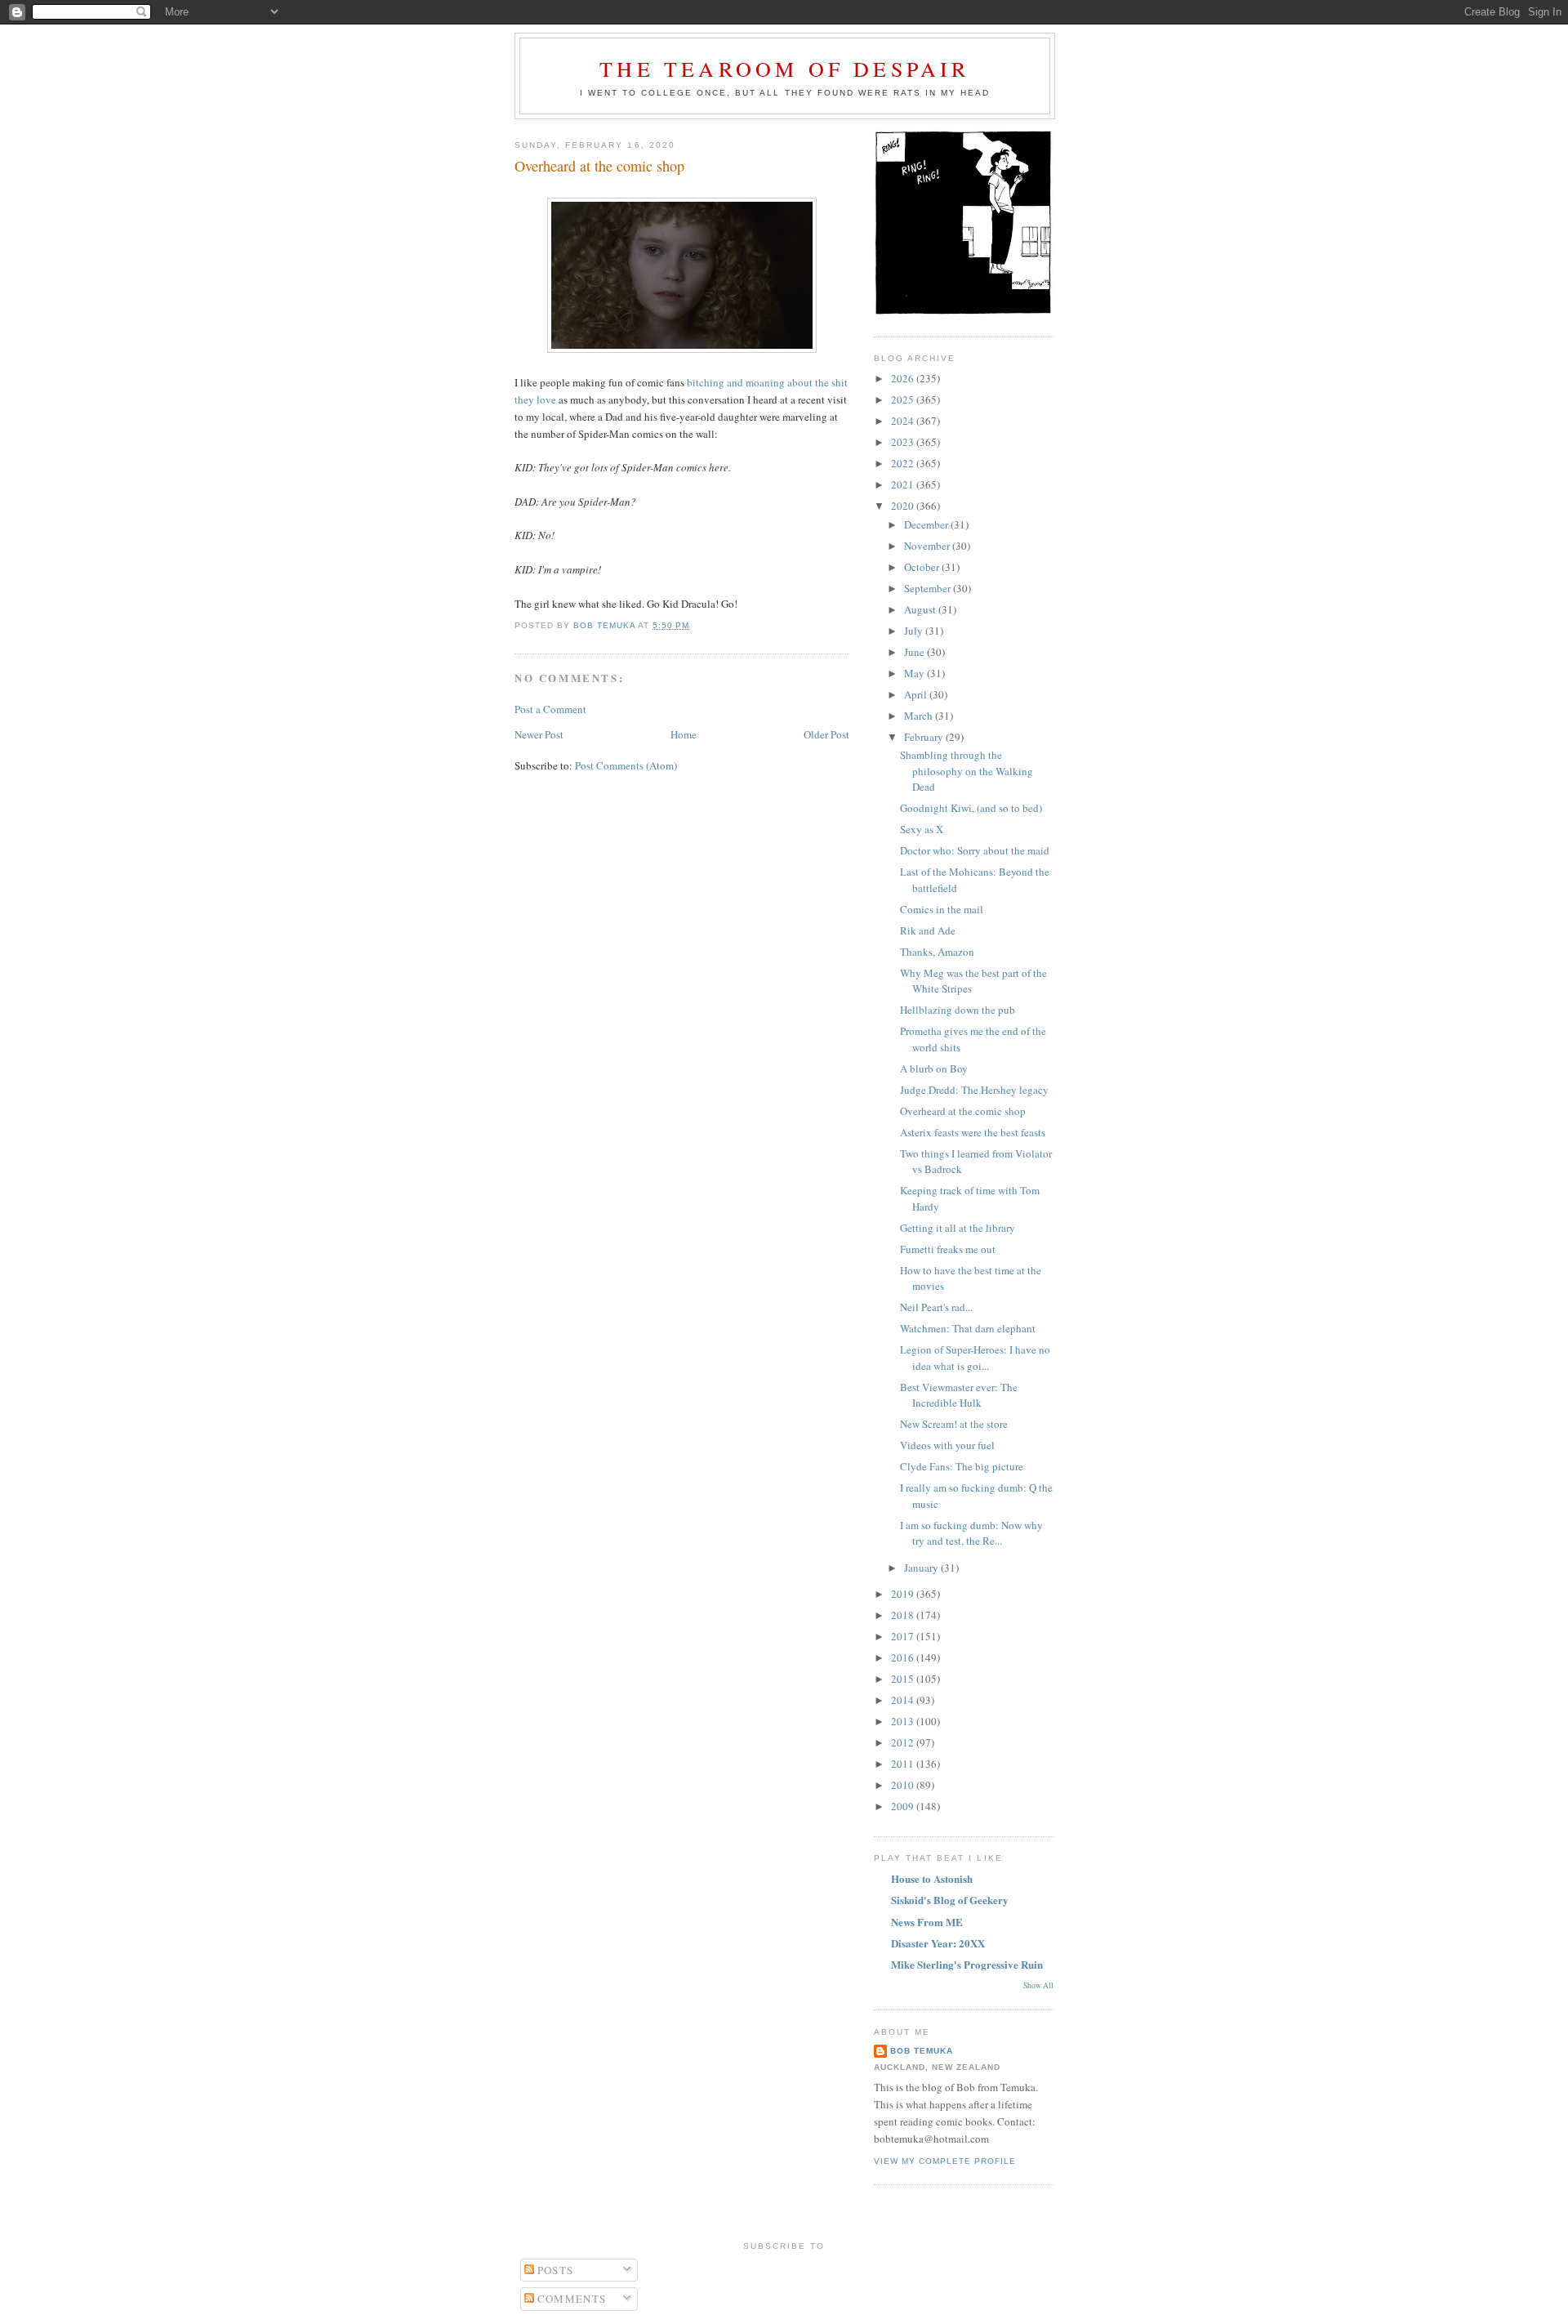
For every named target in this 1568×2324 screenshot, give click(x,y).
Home (684, 734)
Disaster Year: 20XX (938, 1943)
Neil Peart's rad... (936, 1307)
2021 (904, 484)
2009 (904, 1806)
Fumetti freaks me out (948, 1249)
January (922, 1568)
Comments (570, 2299)
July (915, 631)
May (915, 673)
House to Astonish (932, 1878)
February (925, 737)
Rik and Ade (928, 930)
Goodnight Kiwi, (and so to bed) (971, 808)
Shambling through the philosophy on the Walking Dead (967, 771)
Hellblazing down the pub (958, 1010)
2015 (904, 1679)
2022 (904, 463)
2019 (904, 1594)
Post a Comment (550, 709)
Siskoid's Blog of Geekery (950, 1900)
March (920, 716)
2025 (904, 399)
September (929, 588)
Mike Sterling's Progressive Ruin (967, 1964)
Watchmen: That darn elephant (968, 1328)
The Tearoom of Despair (784, 69)
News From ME (927, 1922)
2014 (904, 1700)
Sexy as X (922, 829)
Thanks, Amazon (937, 952)
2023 (904, 442)
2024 (904, 421)
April (917, 694)
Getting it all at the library (958, 1228)
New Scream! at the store (954, 1424)
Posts (554, 2270)
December (927, 524)
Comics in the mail (942, 909)
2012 (904, 1742)
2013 (904, 1721)
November (928, 546)
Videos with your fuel (947, 1445)
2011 (904, 1764)
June (915, 652)
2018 (904, 1615)
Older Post (826, 734)
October (923, 567)
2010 (904, 1785)
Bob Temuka (922, 2051)
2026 (904, 378)
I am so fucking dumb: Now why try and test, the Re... (971, 1533)
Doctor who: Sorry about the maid (975, 850)
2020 (904, 506)
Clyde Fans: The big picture (962, 1466)
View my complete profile (945, 2161)
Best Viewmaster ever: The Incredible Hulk (959, 1395)
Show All (1038, 1985)
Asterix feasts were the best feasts (973, 1132)
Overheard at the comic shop (963, 1111)
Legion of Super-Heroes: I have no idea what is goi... (975, 1358)
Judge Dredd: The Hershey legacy (974, 1090)
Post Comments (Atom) (626, 765)
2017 (904, 1636)
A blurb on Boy (934, 1068)
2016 (904, 1657)
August (921, 609)
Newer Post (539, 734)
